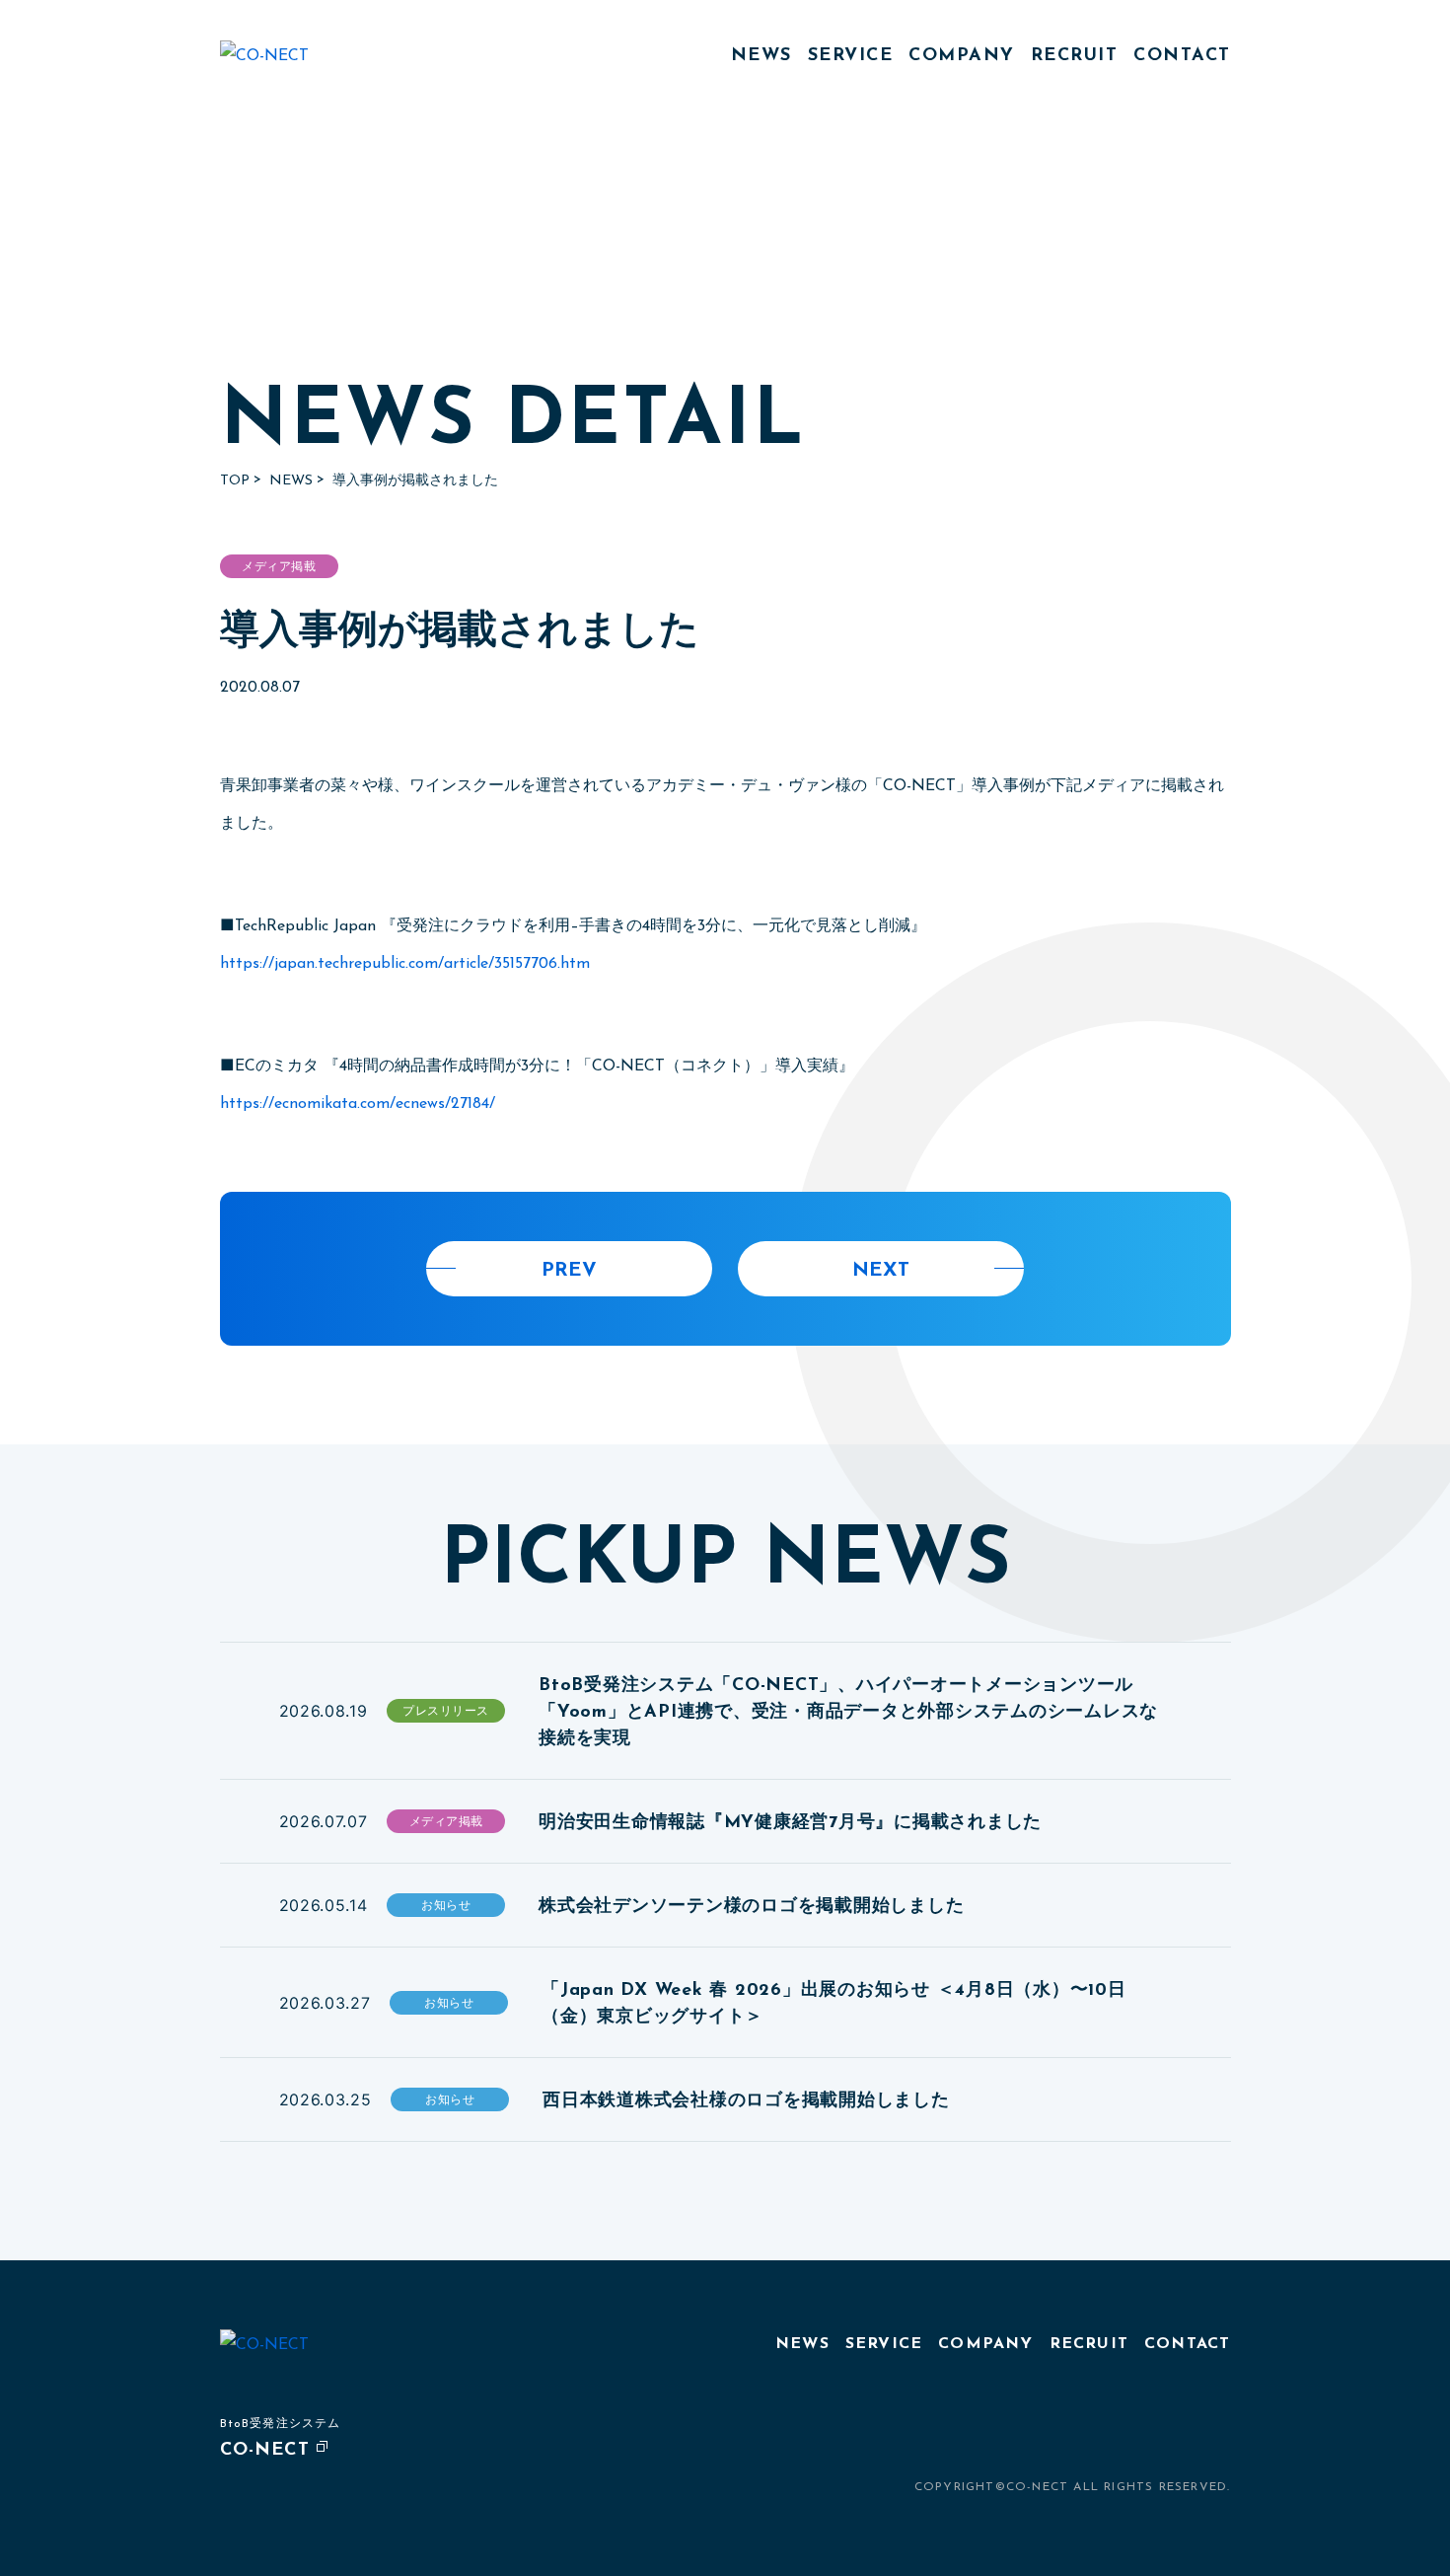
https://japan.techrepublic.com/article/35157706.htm (405, 964)
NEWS (761, 56)
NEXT (881, 1271)
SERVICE (851, 56)
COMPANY (962, 56)
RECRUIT (1075, 56)
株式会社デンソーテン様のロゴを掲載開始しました (751, 1907)
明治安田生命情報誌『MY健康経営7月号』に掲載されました (790, 1823)
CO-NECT (265, 2451)
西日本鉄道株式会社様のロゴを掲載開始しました (746, 2101)
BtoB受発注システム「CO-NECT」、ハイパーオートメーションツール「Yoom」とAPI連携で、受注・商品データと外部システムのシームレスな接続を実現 (848, 1713)
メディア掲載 (279, 567)
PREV (569, 1271)
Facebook (1216, 2444)
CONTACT (1182, 56)
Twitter (1172, 2444)
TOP (235, 481)
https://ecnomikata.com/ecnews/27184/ (358, 1104)
